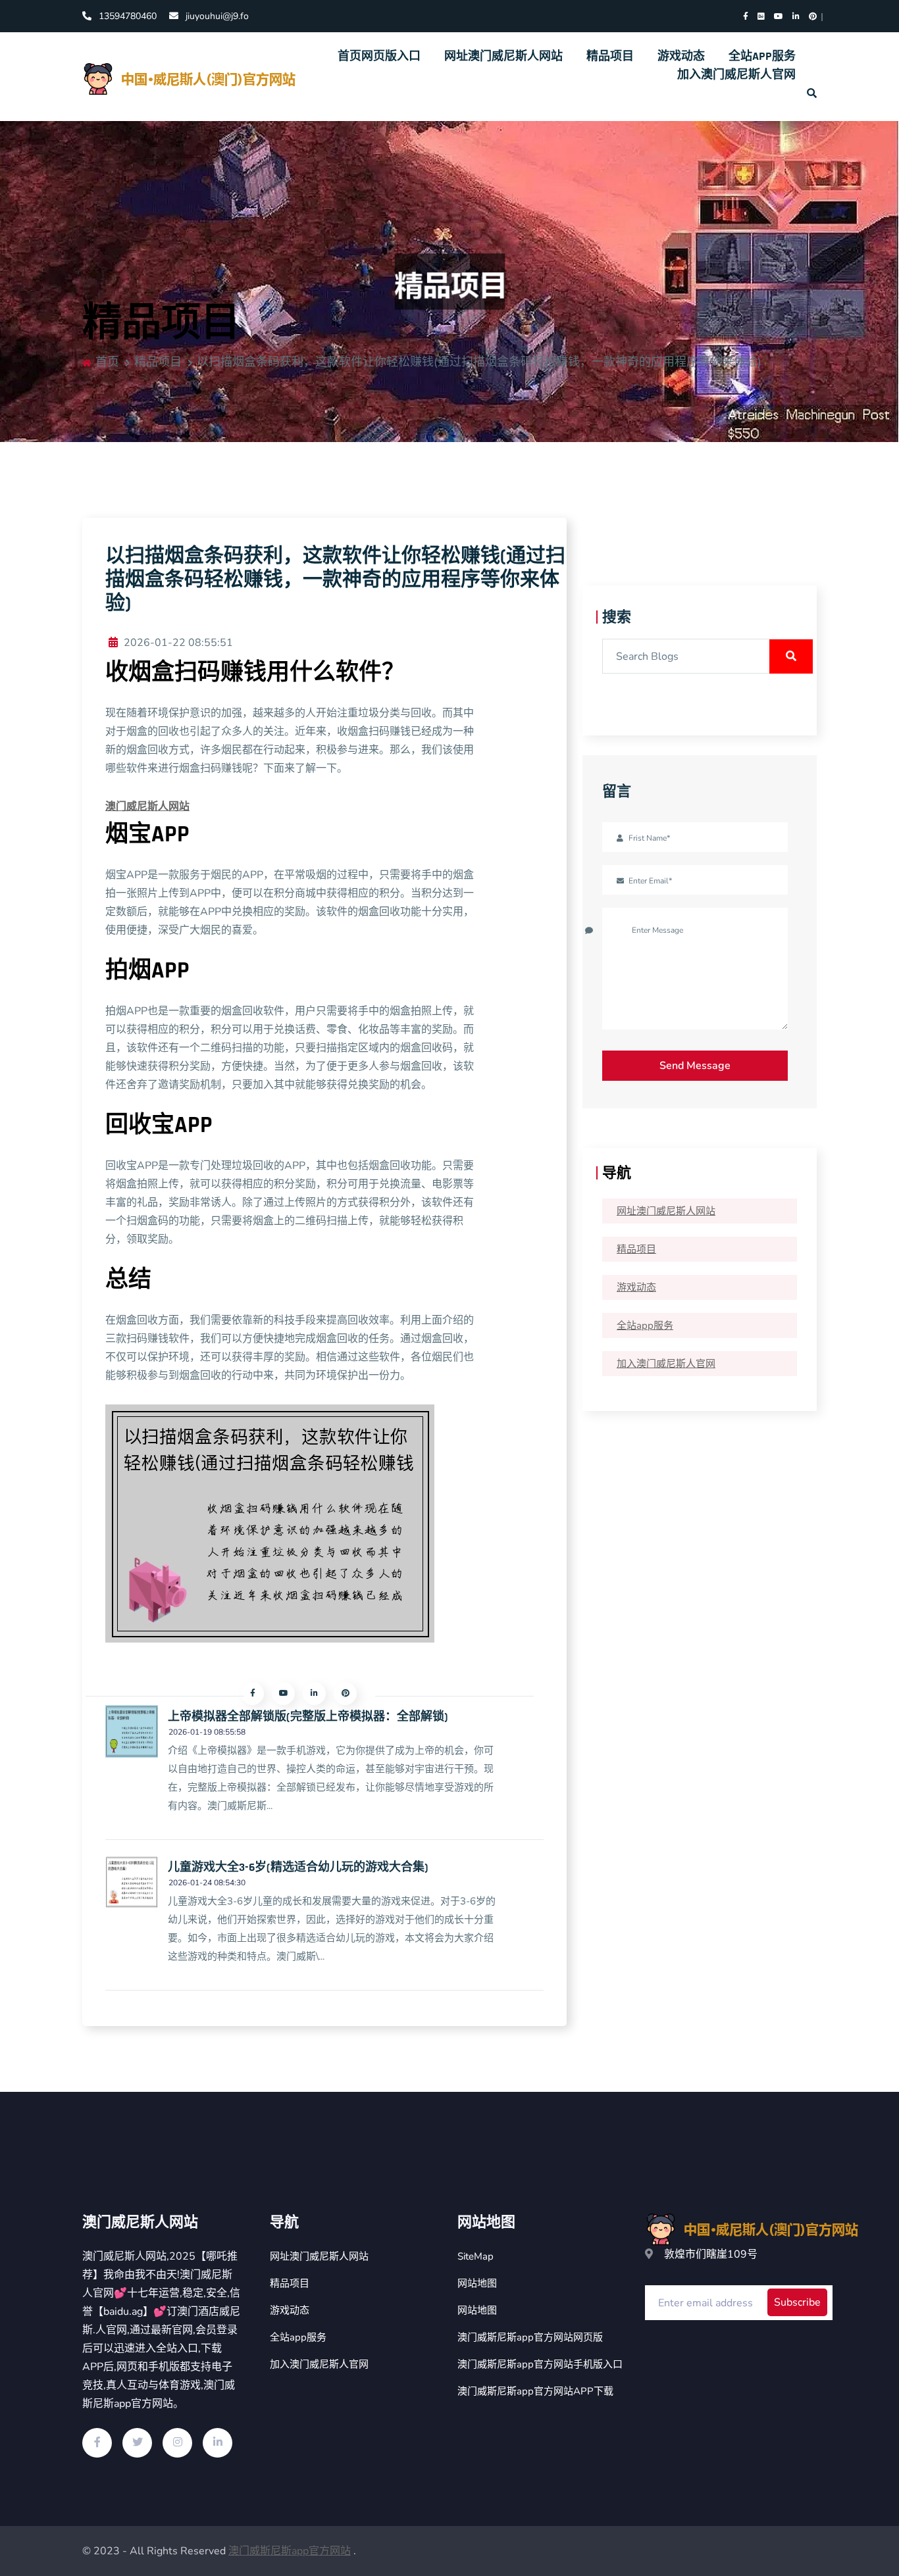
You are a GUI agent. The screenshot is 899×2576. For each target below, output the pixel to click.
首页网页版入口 (379, 56)
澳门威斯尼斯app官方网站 (290, 2551)
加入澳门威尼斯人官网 (736, 75)
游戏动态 (681, 56)
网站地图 (477, 2283)
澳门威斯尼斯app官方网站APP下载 (535, 2391)
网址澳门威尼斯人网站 (503, 56)
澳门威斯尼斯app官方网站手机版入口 (540, 2364)
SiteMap (475, 2256)
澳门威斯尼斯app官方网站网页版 (530, 2337)
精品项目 (610, 56)
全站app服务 (762, 56)
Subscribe (797, 2302)
